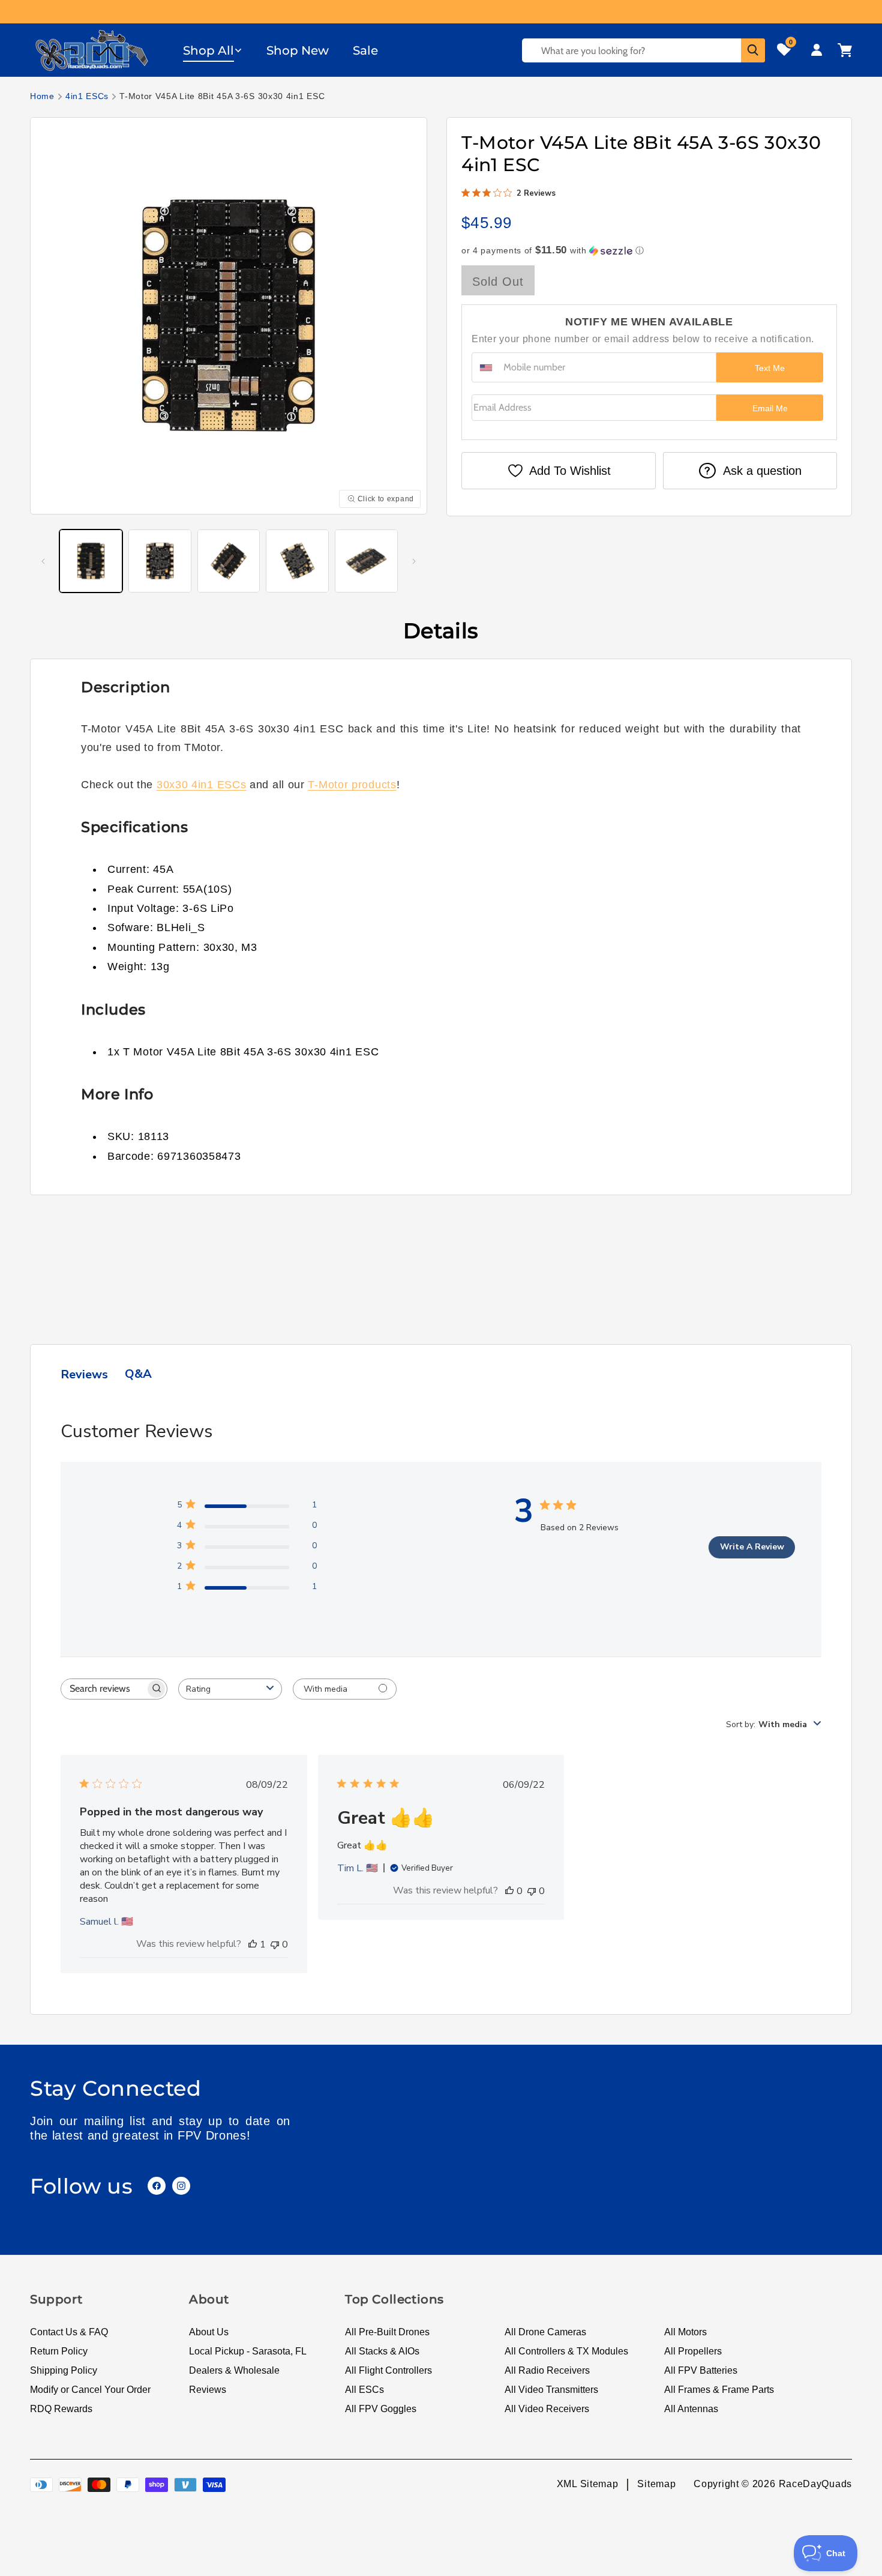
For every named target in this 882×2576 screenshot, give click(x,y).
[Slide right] (414, 561)
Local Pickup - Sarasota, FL (248, 2351)
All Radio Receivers (547, 2370)
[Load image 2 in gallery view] (160, 561)
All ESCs (364, 2390)
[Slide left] (43, 561)
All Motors (685, 2332)
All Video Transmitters (551, 2390)
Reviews (208, 2390)
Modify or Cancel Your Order (90, 2390)
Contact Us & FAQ (69, 2332)
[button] (213, 50)
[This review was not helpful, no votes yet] (275, 1944)
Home (42, 96)
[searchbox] (103, 1689)
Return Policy (59, 2351)
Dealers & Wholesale (234, 2370)
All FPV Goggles (381, 2409)
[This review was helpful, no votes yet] (509, 1891)
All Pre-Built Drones (387, 2332)
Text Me (770, 368)
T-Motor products (352, 785)
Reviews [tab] (84, 1374)
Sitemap (656, 2484)
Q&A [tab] (138, 1374)
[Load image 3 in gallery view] (229, 561)
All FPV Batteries (701, 2370)
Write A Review (752, 1547)
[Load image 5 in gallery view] (366, 561)
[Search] (753, 50)
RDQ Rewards (61, 2409)
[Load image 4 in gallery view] (297, 561)
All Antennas (691, 2409)
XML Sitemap (588, 2484)
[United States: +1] (486, 367)
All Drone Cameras (545, 2332)
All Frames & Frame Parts (719, 2390)
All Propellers (693, 2351)
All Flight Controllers (388, 2370)
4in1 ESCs (87, 96)
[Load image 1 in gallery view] (91, 561)
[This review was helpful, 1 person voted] (253, 1944)
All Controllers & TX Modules (566, 2351)
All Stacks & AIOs (382, 2351)
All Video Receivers (547, 2409)
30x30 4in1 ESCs (202, 785)
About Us (209, 2332)
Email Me (770, 408)
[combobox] (230, 1689)
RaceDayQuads (815, 2484)
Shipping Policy (64, 2370)
